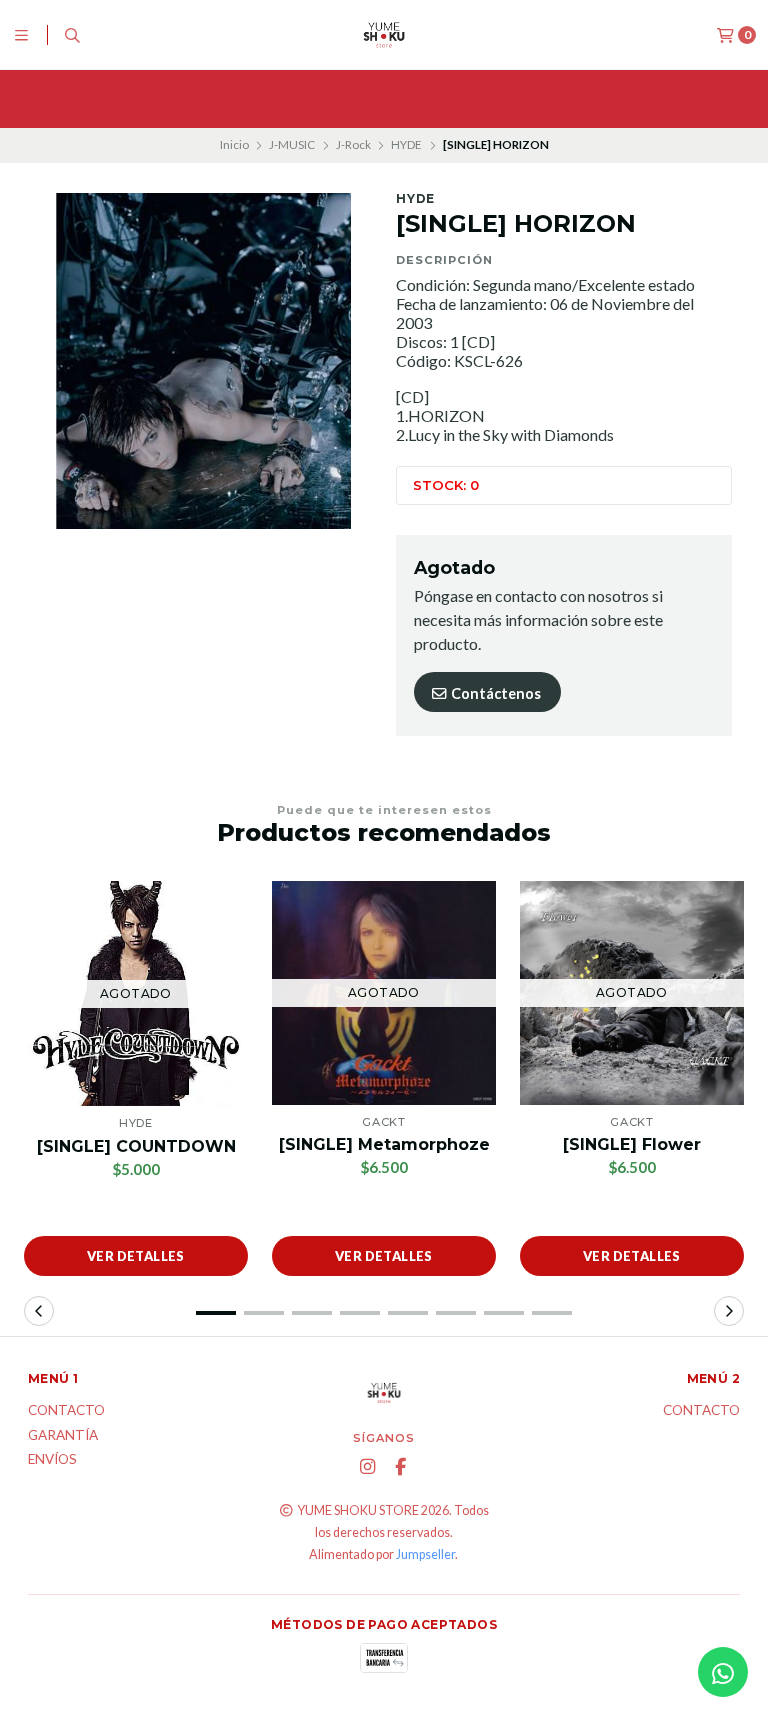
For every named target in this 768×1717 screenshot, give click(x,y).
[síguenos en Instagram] (367, 1467)
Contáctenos (494, 693)
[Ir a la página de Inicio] (384, 35)
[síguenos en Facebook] (400, 1467)
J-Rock (353, 144)
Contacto (66, 1411)
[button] (216, 1313)
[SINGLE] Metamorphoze (384, 1144)
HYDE (406, 144)
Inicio (234, 144)
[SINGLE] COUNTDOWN (136, 1146)
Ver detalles (136, 1256)
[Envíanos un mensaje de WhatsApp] (723, 1672)
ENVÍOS (52, 1460)
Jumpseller (425, 1554)
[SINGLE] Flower (632, 1144)
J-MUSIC (292, 144)
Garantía (63, 1436)
